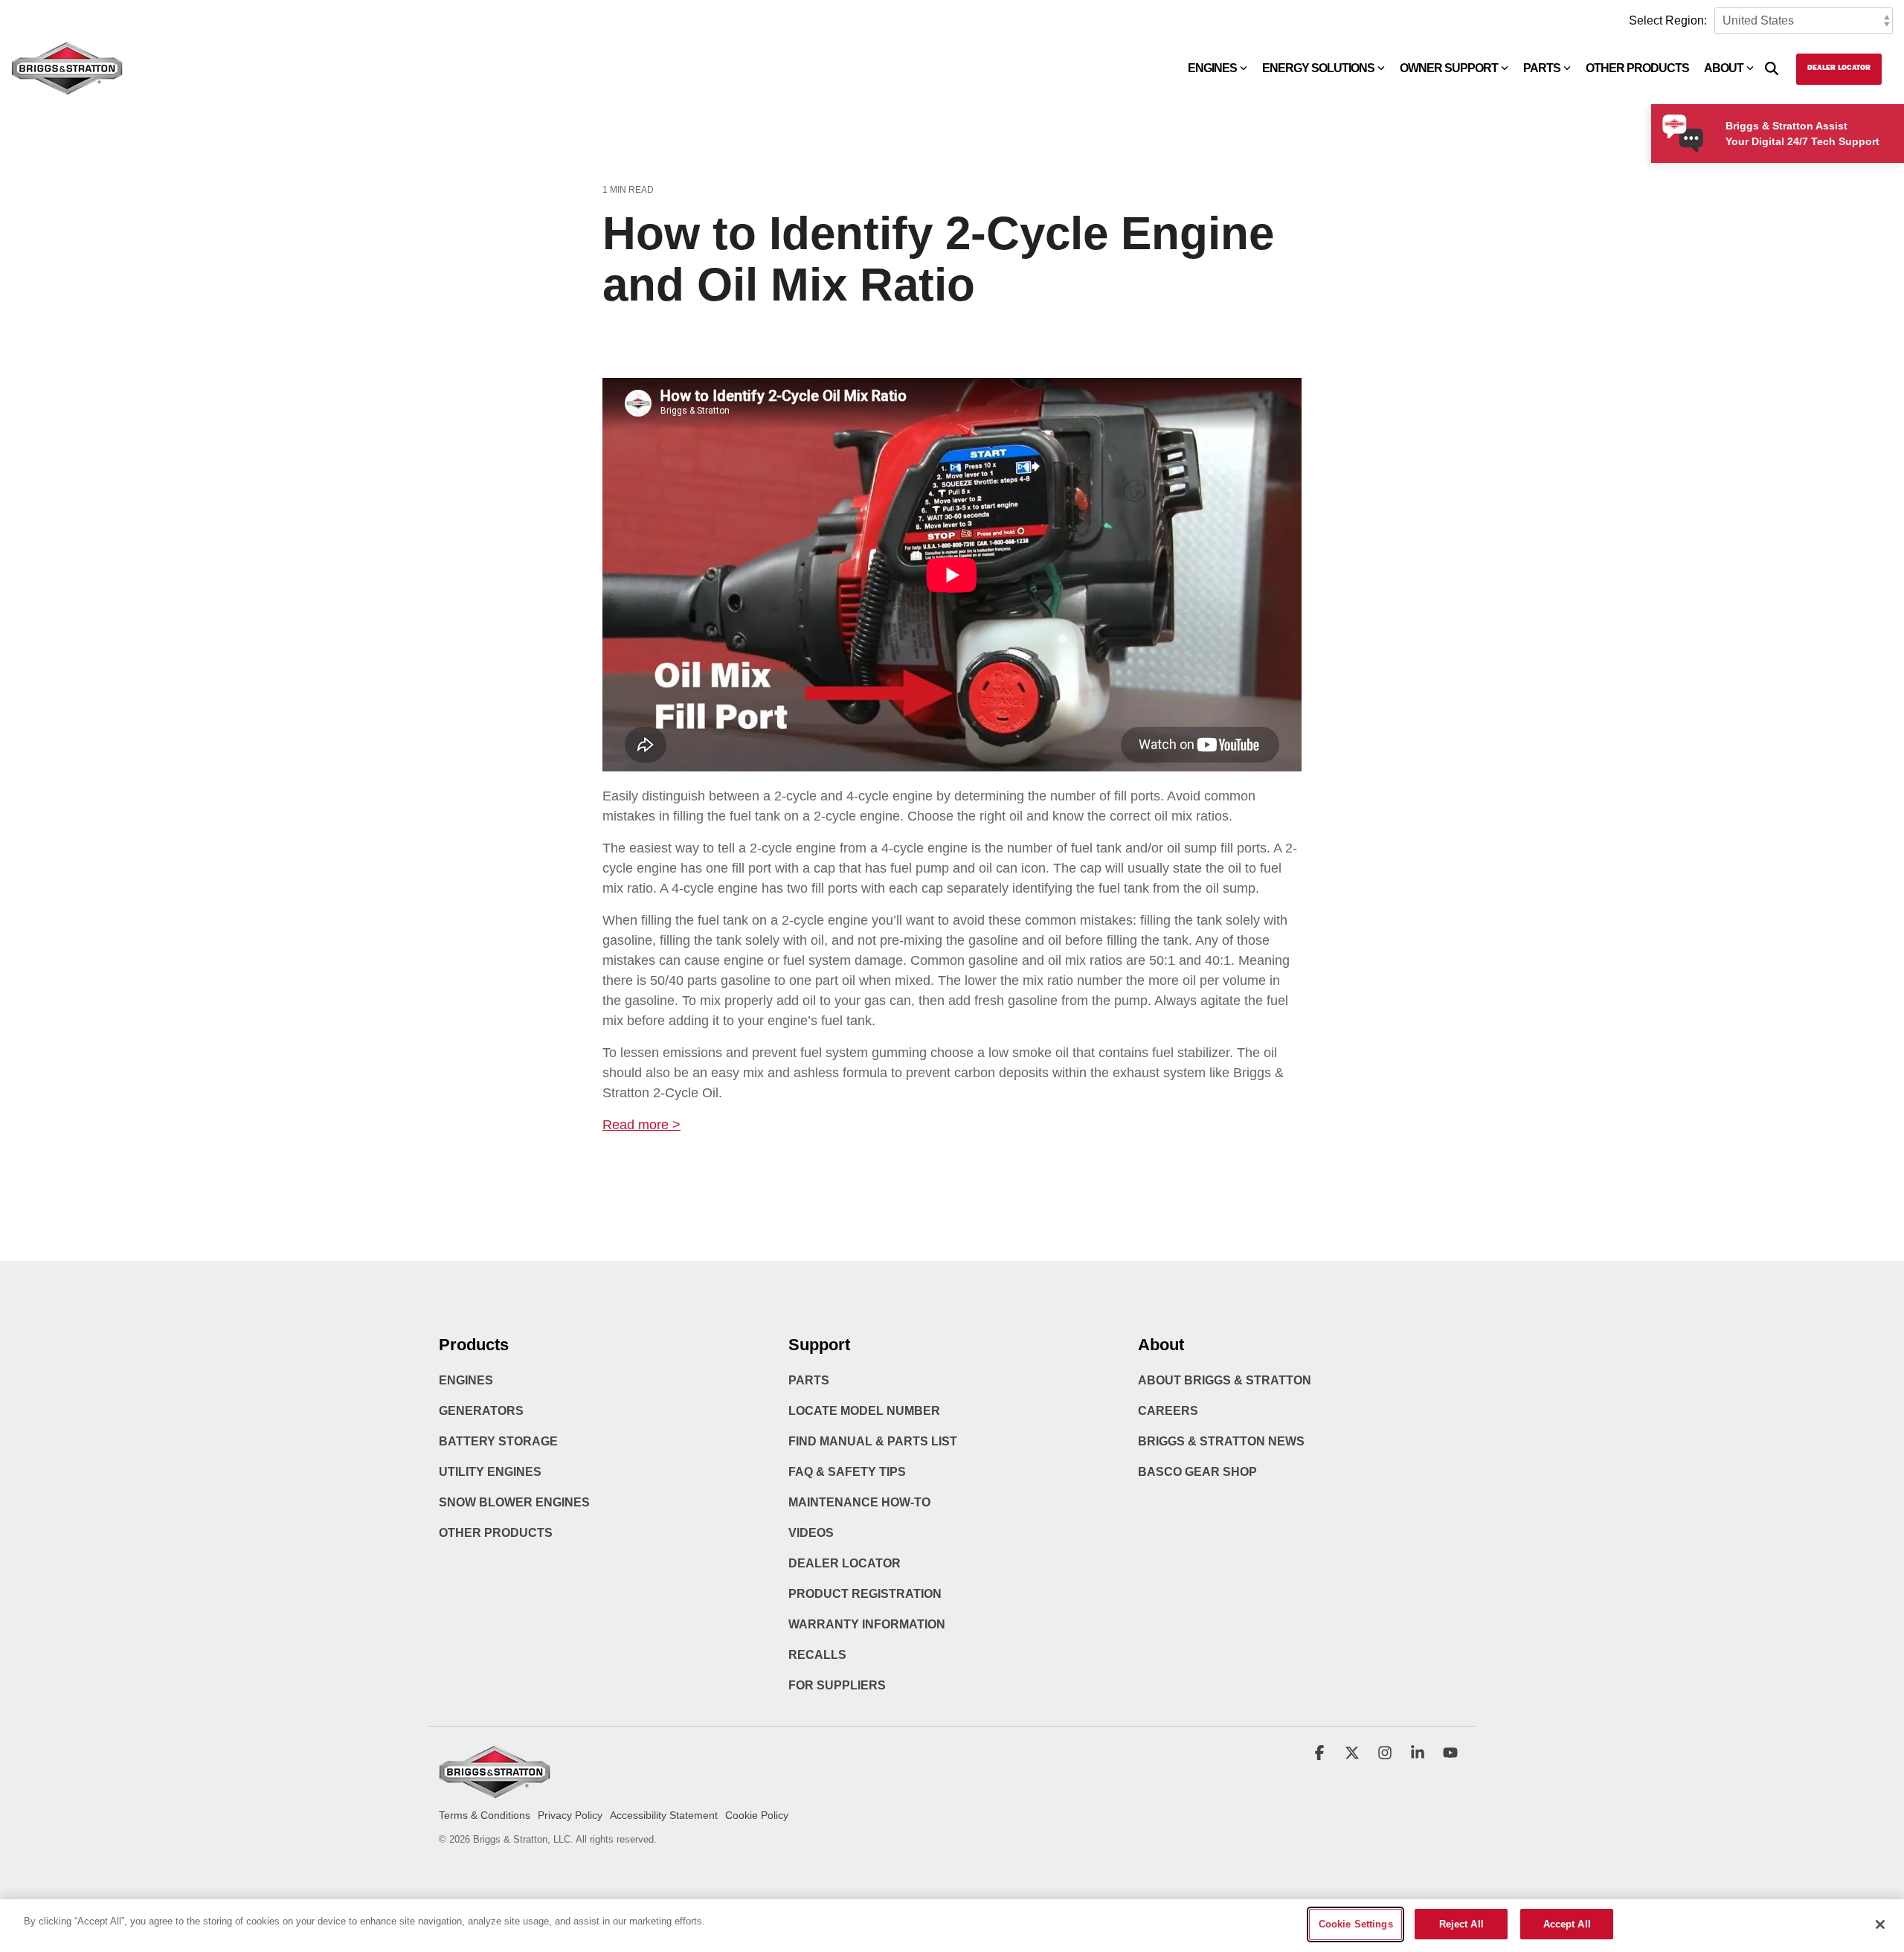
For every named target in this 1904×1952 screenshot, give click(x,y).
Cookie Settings (1356, 1924)
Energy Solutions (1318, 68)
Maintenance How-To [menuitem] (859, 1502)
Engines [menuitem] (466, 1380)
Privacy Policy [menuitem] (570, 1815)
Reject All (1461, 1924)
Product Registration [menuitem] (865, 1594)
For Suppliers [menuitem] (837, 1685)
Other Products (1637, 68)
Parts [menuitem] (809, 1380)
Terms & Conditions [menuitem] (485, 1815)
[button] (1321, 1754)
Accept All (1567, 1924)
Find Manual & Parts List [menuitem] (873, 1441)
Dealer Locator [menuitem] (845, 1563)
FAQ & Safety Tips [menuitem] (847, 1472)
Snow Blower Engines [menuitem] (514, 1502)
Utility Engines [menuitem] (490, 1472)
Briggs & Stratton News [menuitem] (1221, 1441)
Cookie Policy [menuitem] (757, 1815)
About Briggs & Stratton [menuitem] (1225, 1380)
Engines (1212, 68)
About (1724, 68)
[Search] (1772, 69)
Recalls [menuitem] (817, 1655)
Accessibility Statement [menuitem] (664, 1815)
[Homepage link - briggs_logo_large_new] (495, 1792)
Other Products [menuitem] (496, 1533)
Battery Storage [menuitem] (498, 1441)
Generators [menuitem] (481, 1411)
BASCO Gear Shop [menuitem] (1197, 1472)
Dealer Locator (1839, 68)
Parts (1542, 68)
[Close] (1880, 1924)
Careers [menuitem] (1168, 1411)
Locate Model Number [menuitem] (864, 1411)
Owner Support (1449, 68)
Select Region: (1668, 20)
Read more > (641, 1125)
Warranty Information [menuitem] (867, 1624)
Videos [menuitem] (811, 1533)
